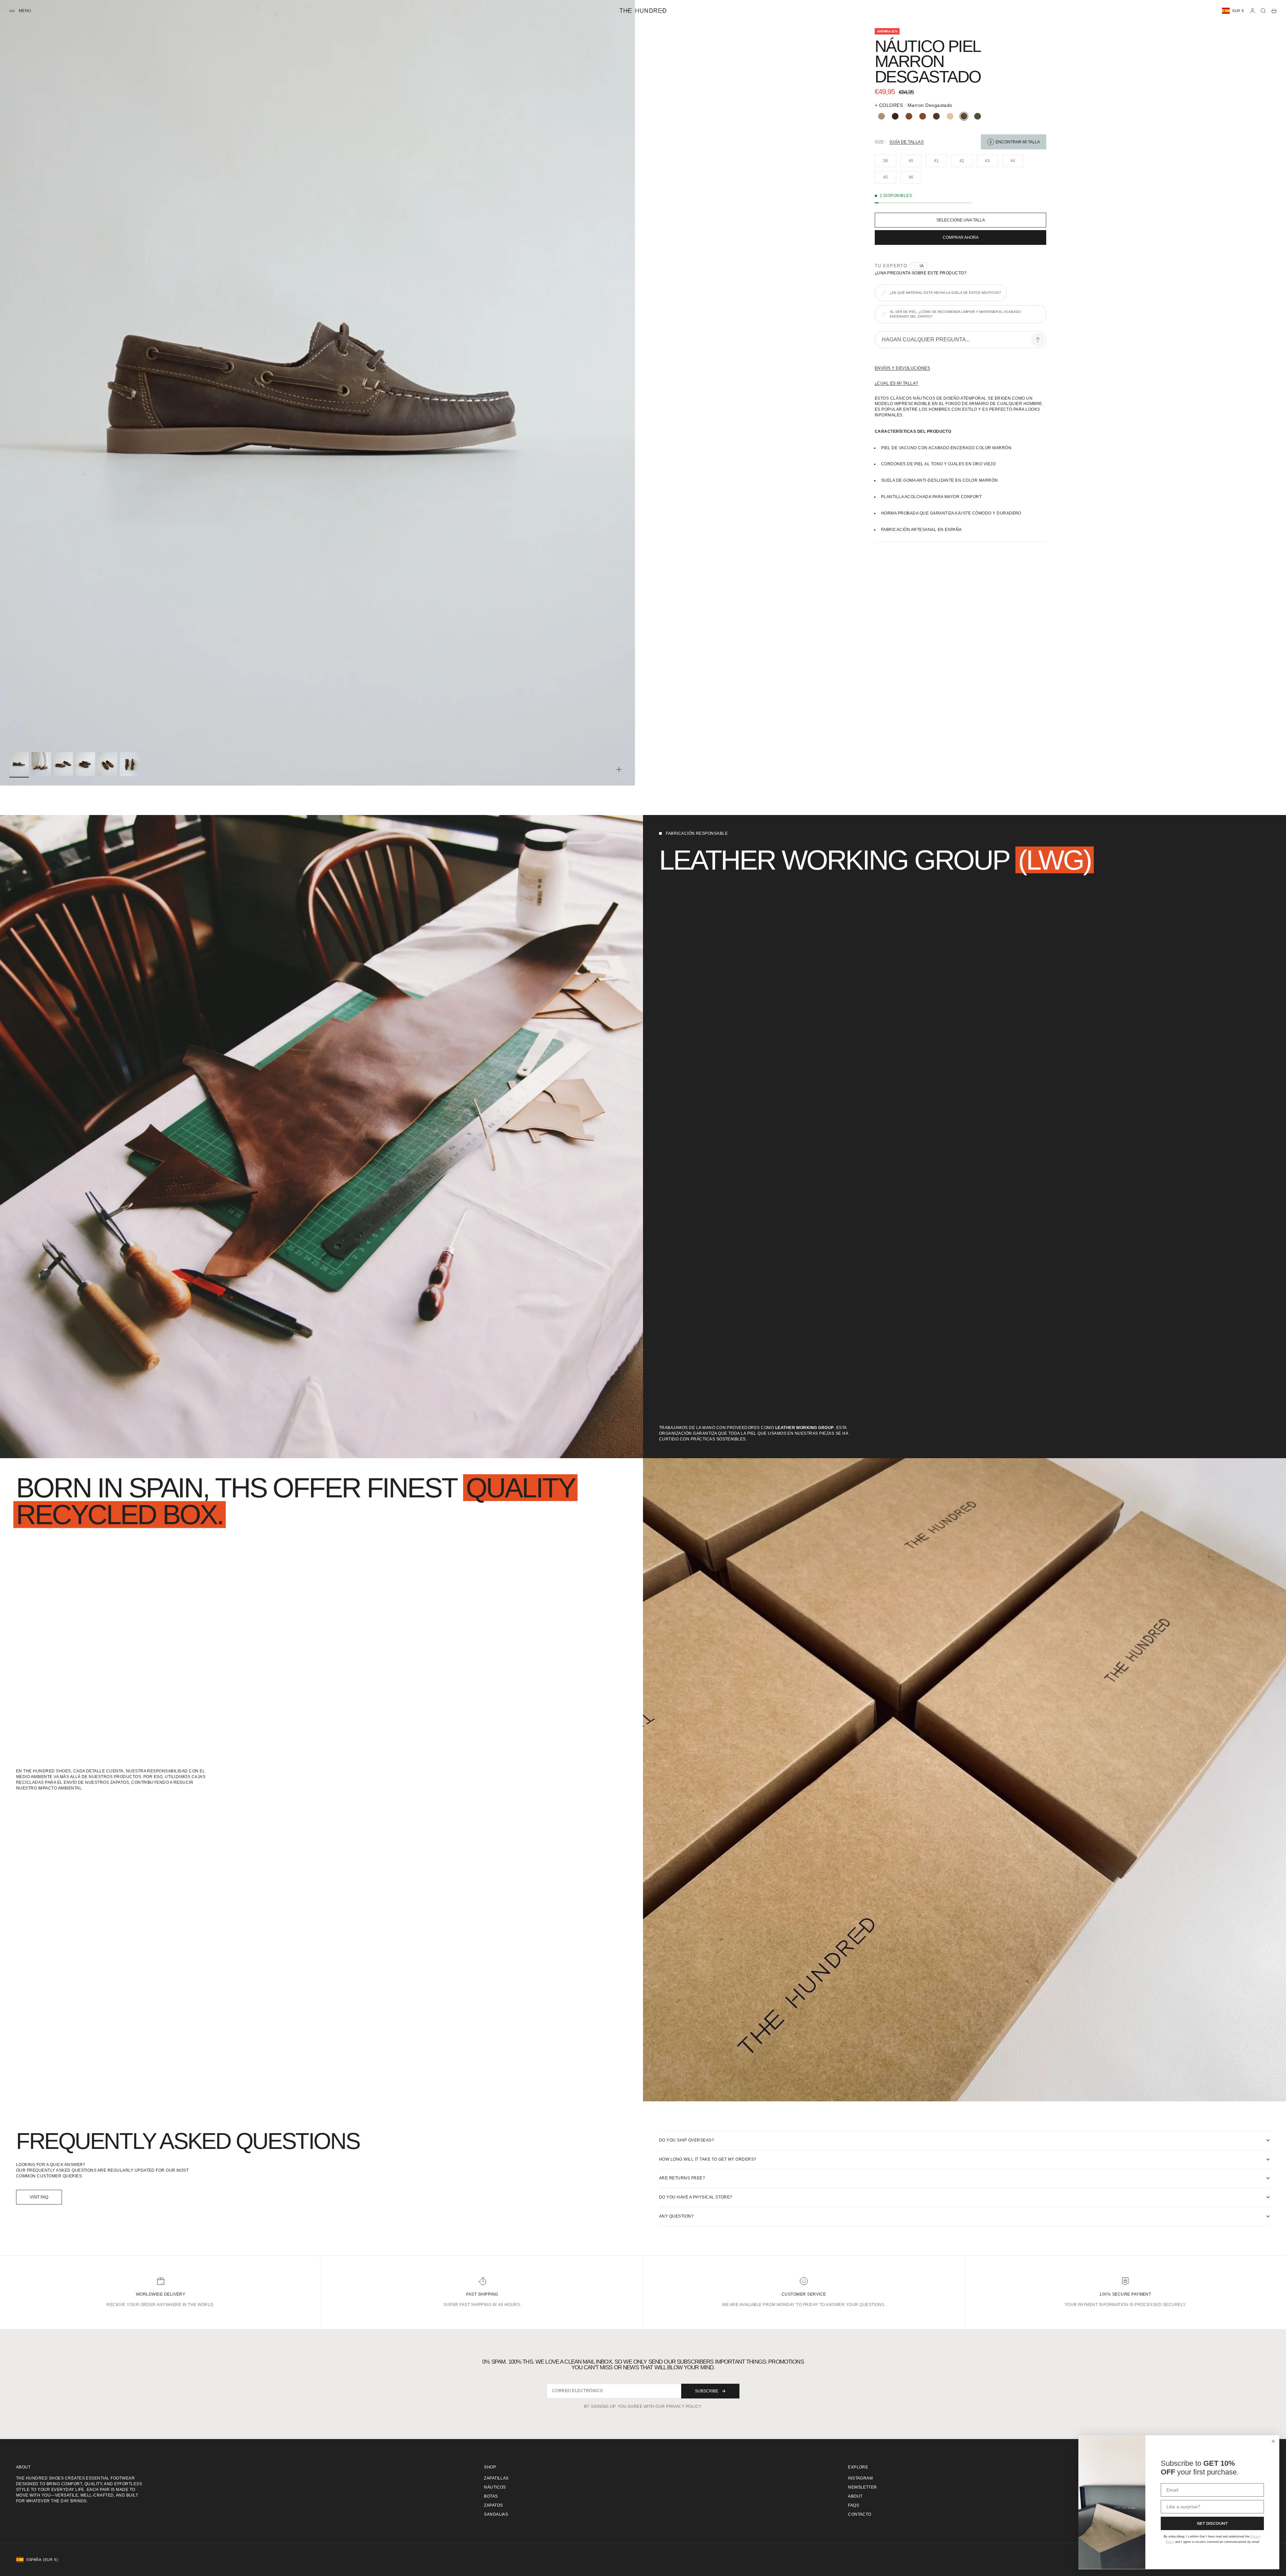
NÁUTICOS (495, 2487)
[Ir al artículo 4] (85, 764)
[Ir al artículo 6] (130, 764)
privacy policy (684, 2406)
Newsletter (863, 2487)
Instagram (860, 2478)
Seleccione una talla (961, 220)
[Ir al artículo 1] (19, 764)
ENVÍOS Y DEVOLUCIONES (902, 368)
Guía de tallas (907, 142)
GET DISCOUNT (1212, 2523)
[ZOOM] (619, 769)
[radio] (880, 116)
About (855, 2496)
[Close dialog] (1273, 2441)
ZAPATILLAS (496, 2478)
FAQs (853, 2505)
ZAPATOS (493, 2505)
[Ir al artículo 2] (41, 764)
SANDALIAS (496, 2514)
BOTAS (491, 2496)
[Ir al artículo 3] (63, 764)
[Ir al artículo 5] (108, 764)
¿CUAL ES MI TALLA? (897, 383)
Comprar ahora (961, 238)
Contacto (860, 2514)
